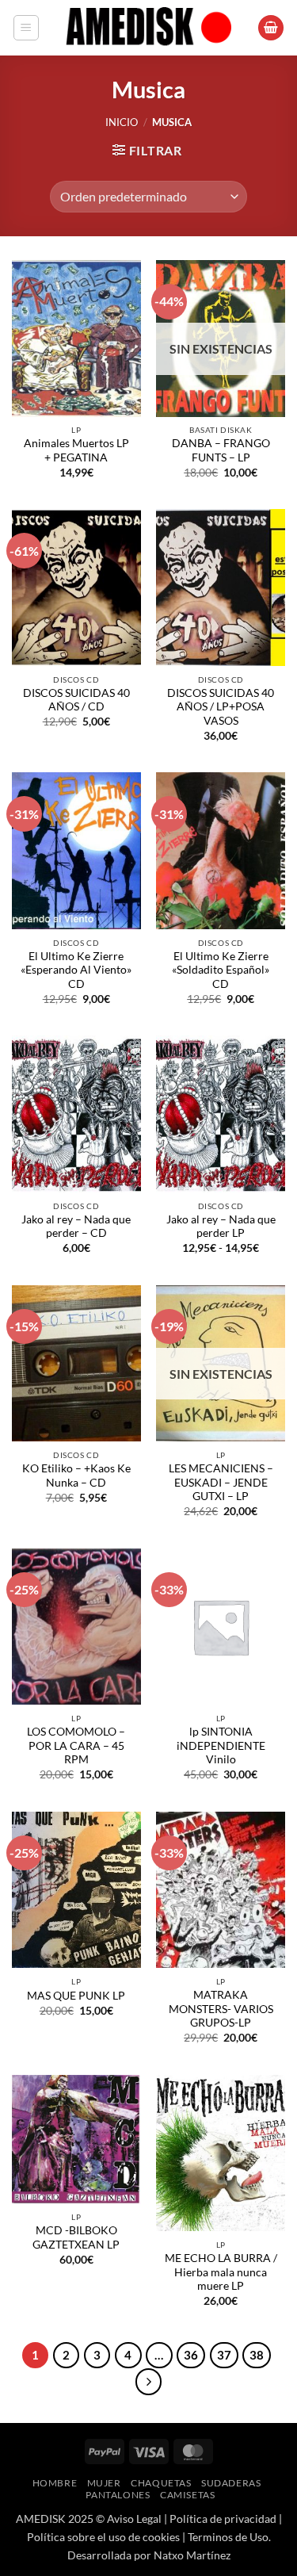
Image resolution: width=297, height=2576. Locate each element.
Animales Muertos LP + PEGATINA (76, 450)
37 (224, 2355)
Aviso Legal (134, 2519)
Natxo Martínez (192, 2555)
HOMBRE (55, 2483)
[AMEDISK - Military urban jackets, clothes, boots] (149, 28)
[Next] (149, 2382)
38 (257, 2355)
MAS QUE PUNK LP (76, 1996)
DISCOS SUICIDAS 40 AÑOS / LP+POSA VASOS (221, 707)
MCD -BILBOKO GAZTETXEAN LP (76, 2237)
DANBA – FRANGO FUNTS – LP (221, 450)
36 (191, 2355)
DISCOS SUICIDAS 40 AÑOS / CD (76, 700)
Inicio (122, 122)
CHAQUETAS (161, 2483)
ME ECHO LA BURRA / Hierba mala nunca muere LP (221, 2272)
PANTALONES (118, 2495)
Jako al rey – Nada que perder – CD (76, 1227)
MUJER (104, 2483)
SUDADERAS (231, 2483)
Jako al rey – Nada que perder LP (221, 1227)
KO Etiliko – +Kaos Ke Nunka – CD (76, 1476)
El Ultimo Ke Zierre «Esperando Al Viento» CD (76, 970)
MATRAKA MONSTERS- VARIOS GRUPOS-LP (221, 2009)
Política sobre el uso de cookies (103, 2537)
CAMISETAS (188, 2495)
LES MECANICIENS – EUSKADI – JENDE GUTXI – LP (221, 1482)
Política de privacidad (223, 2519)
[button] (26, 28)
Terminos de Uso (228, 2537)
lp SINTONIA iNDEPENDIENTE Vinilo (221, 1745)
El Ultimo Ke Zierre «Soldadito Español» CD (221, 970)
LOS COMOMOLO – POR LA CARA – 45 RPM (76, 1745)
